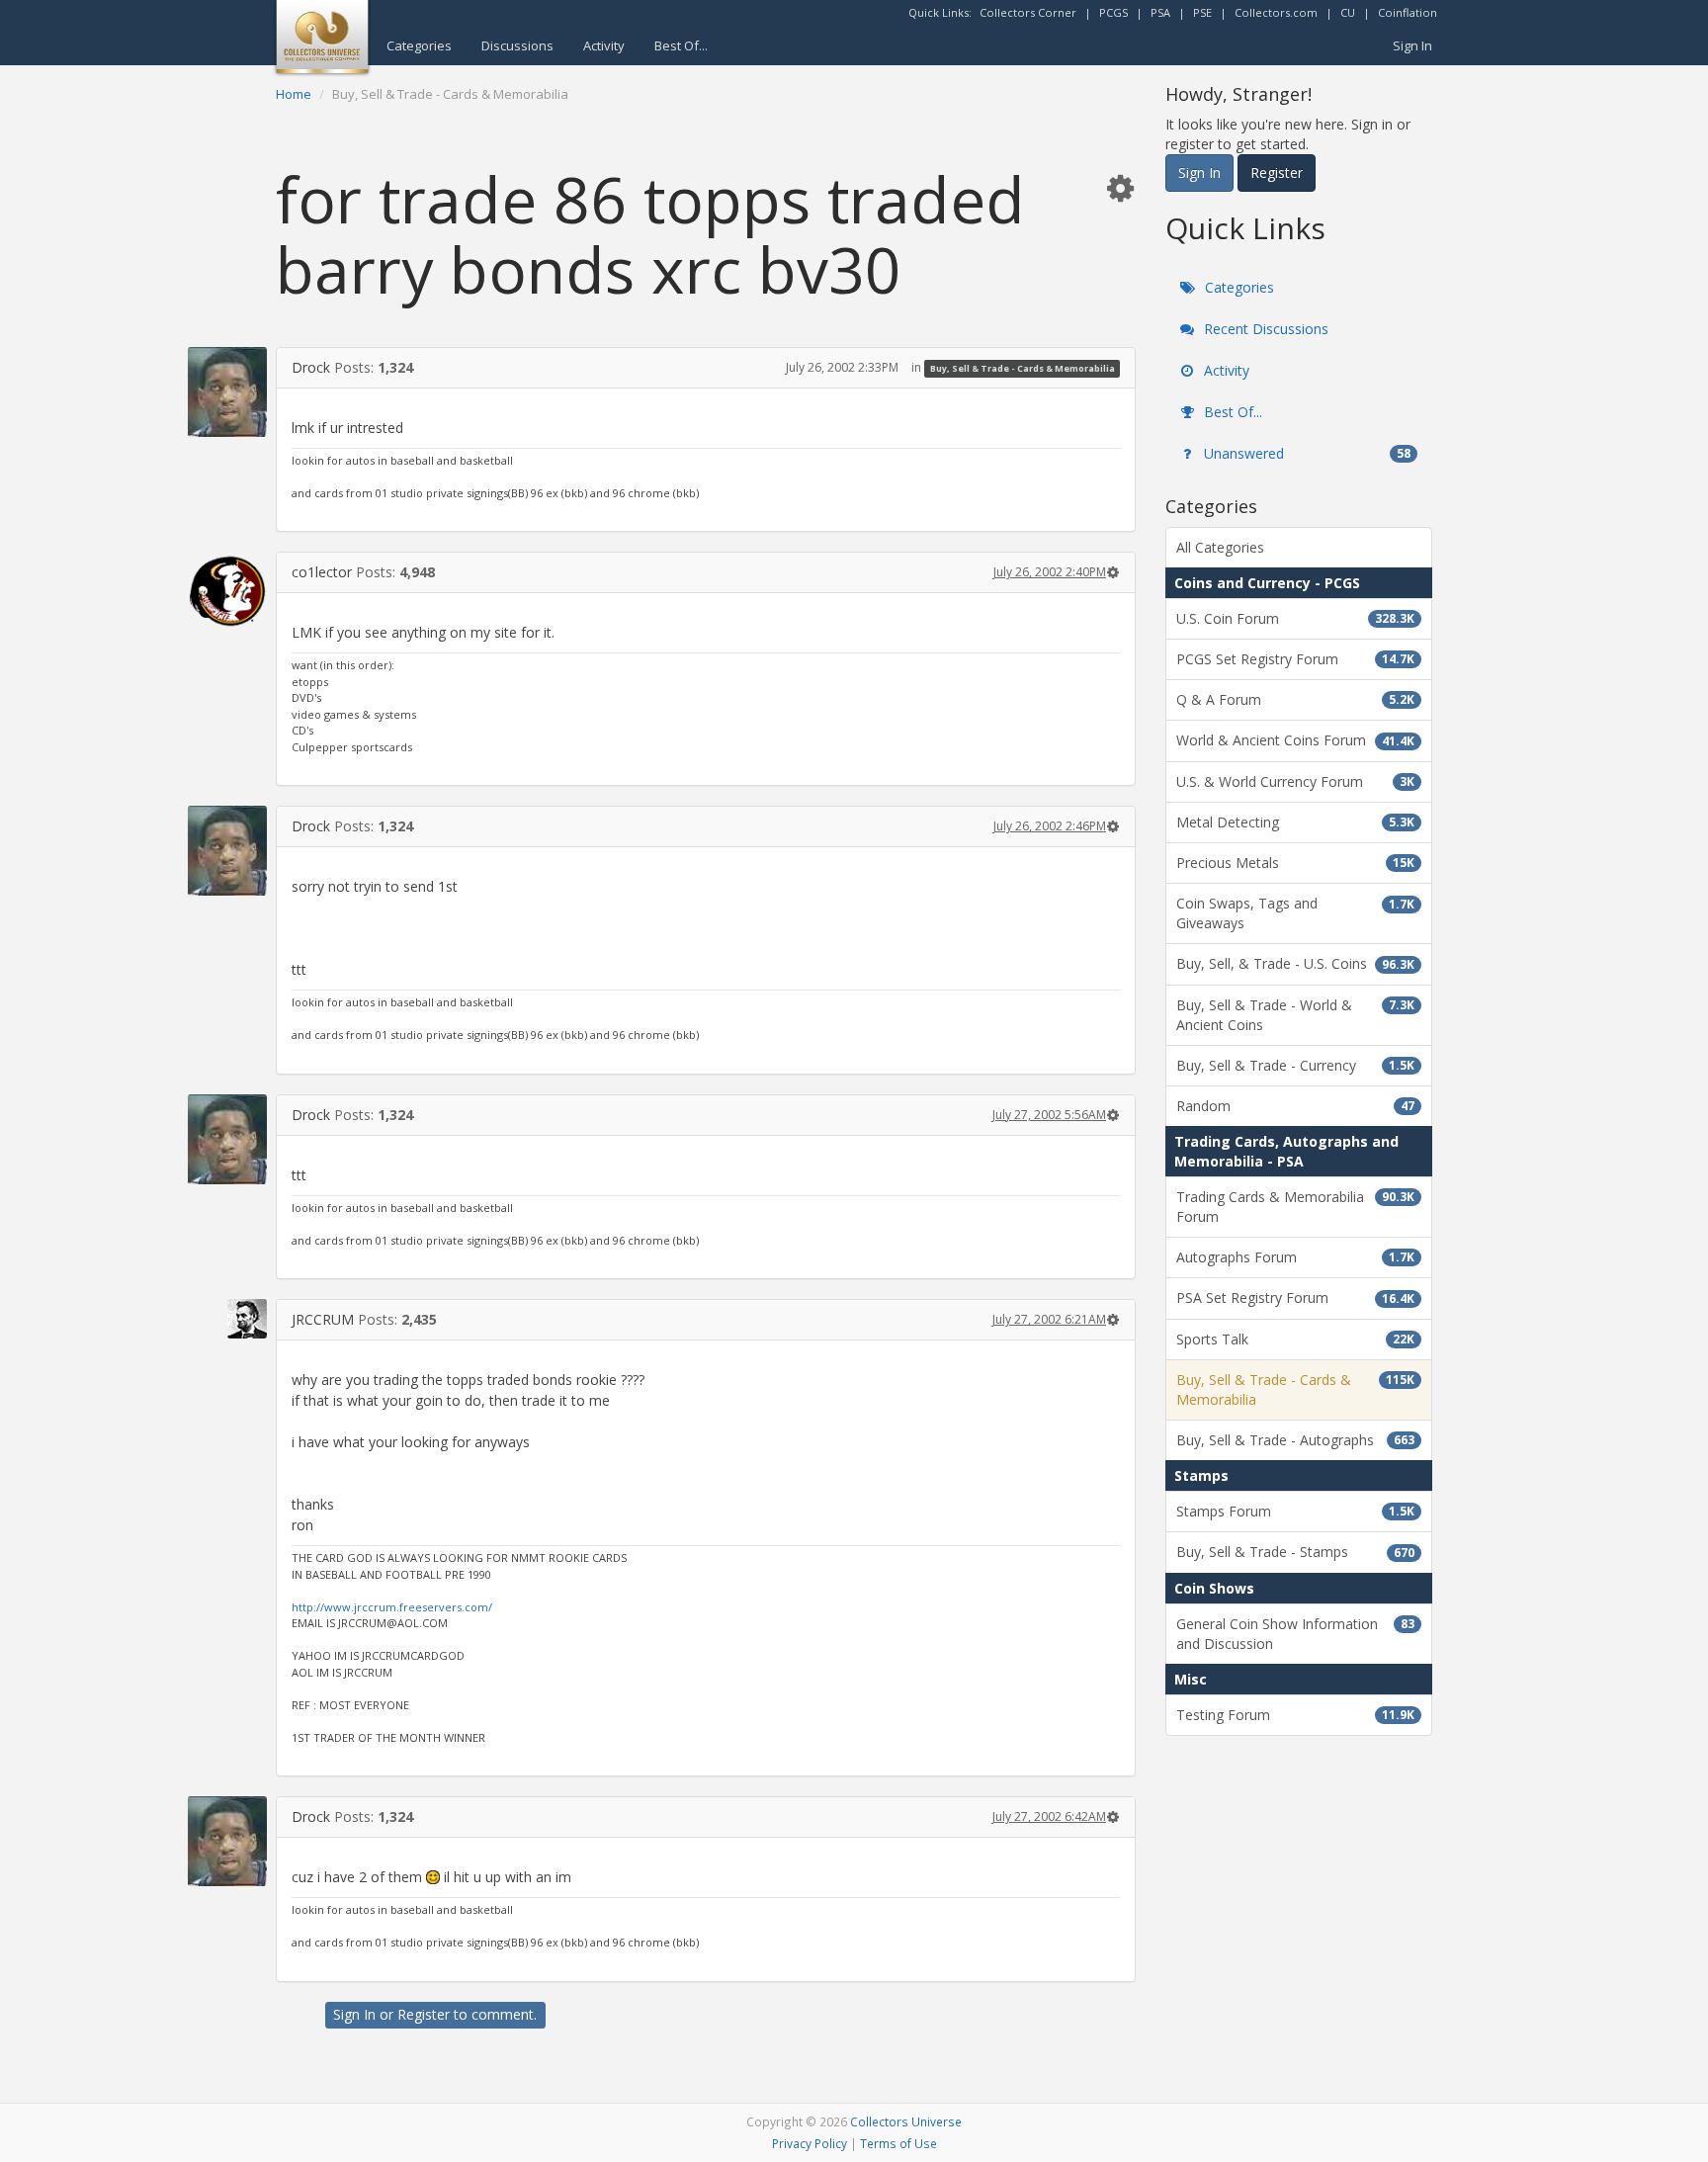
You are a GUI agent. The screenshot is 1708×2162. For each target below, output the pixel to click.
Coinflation (1408, 12)
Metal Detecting (1295, 822)
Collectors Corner (1028, 12)
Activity (604, 45)
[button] (1120, 187)
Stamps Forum (1295, 1511)
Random (1295, 1106)
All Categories (1220, 547)
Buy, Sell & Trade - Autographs (1295, 1440)
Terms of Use (898, 2143)
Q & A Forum (1295, 699)
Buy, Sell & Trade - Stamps (1295, 1552)
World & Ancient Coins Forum (1295, 740)
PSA (1160, 12)
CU (1348, 12)
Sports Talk (1295, 1339)
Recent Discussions (1264, 329)
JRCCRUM (323, 1319)
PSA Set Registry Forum (1295, 1297)
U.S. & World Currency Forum (1295, 781)
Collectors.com (1276, 12)
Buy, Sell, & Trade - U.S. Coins (1295, 963)
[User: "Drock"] (227, 392)
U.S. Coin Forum (1295, 618)
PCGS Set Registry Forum (1295, 659)
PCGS (1113, 12)
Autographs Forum (1295, 1257)
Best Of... (681, 45)
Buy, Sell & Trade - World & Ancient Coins (1295, 1015)
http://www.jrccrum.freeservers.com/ (392, 1607)
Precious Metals (1295, 863)
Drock (311, 367)
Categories (419, 45)
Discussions (517, 45)
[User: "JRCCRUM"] (227, 1319)
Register (424, 2014)
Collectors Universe (906, 2121)
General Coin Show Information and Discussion (1295, 1634)
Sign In (1412, 45)
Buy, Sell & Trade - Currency (1295, 1065)
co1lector (322, 572)
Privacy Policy (810, 2143)
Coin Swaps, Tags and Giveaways (1295, 913)
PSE (1202, 12)
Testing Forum (1295, 1715)
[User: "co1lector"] (227, 591)
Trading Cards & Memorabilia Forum (1295, 1207)
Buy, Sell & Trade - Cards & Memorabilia (1023, 368)
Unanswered (1305, 453)
